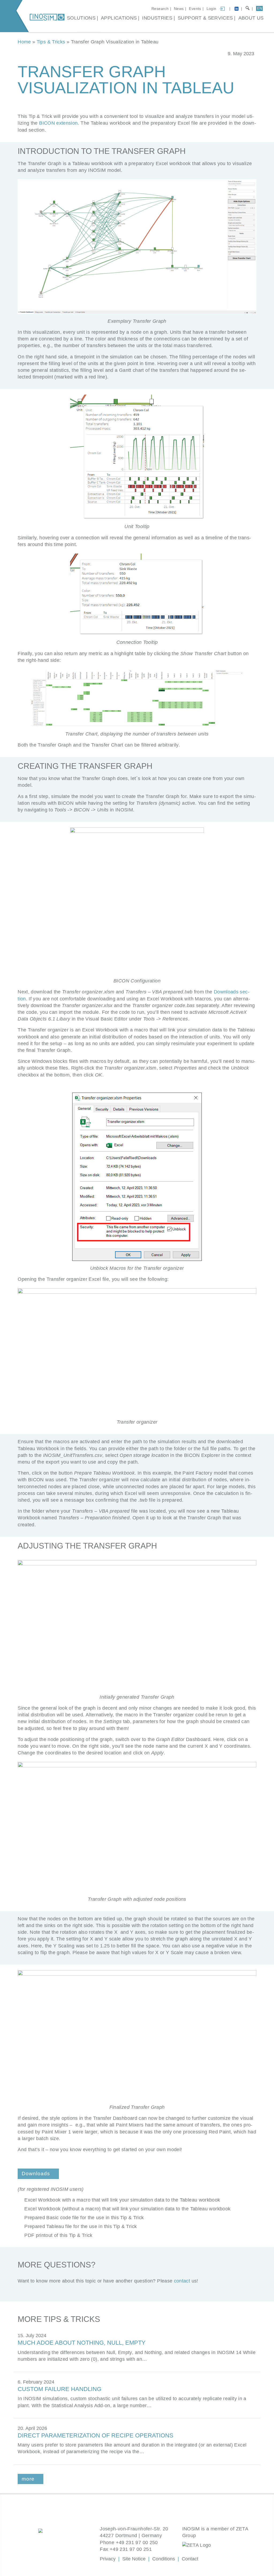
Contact (190, 2559)
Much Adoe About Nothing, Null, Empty (82, 2343)
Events (195, 9)
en (260, 8)
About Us (251, 18)
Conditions (164, 2559)
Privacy (108, 2559)
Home (24, 42)
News (179, 9)
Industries (157, 18)
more (28, 2479)
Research (160, 9)
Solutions (81, 18)
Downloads (36, 2174)
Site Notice (134, 2559)
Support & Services (205, 18)
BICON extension (58, 123)
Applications (119, 18)
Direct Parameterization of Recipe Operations (96, 2435)
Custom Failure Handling (60, 2389)
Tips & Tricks (51, 42)
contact (182, 2281)
